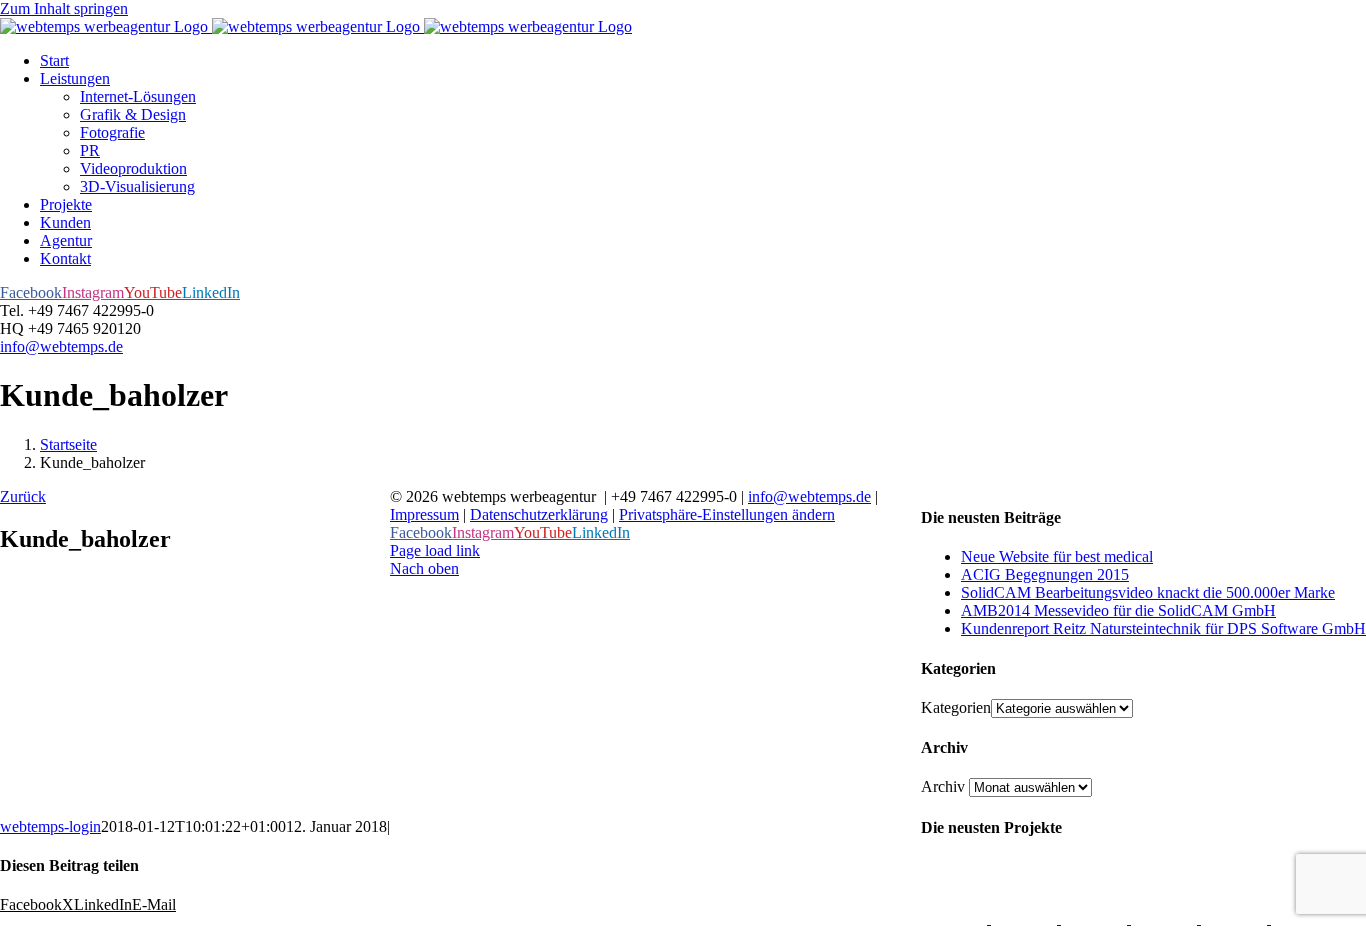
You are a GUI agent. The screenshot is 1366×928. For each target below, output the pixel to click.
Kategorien (956, 707)
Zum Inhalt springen (64, 8)
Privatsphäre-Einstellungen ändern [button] (727, 514)
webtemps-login (50, 826)
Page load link (435, 550)
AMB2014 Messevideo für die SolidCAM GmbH (1118, 610)
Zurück (23, 496)
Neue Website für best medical (1057, 556)
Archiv (943, 786)
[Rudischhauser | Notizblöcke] (1096, 918)
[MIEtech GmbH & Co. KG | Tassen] (1236, 918)
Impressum (424, 514)
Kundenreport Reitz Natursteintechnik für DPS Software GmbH (1163, 628)
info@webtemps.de (61, 346)
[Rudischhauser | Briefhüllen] (1026, 918)
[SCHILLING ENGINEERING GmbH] (956, 918)
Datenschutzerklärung (539, 514)
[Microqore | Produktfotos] (1304, 918)
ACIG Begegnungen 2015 (1045, 574)
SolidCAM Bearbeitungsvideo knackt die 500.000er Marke (1148, 592)
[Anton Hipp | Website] (1166, 918)
